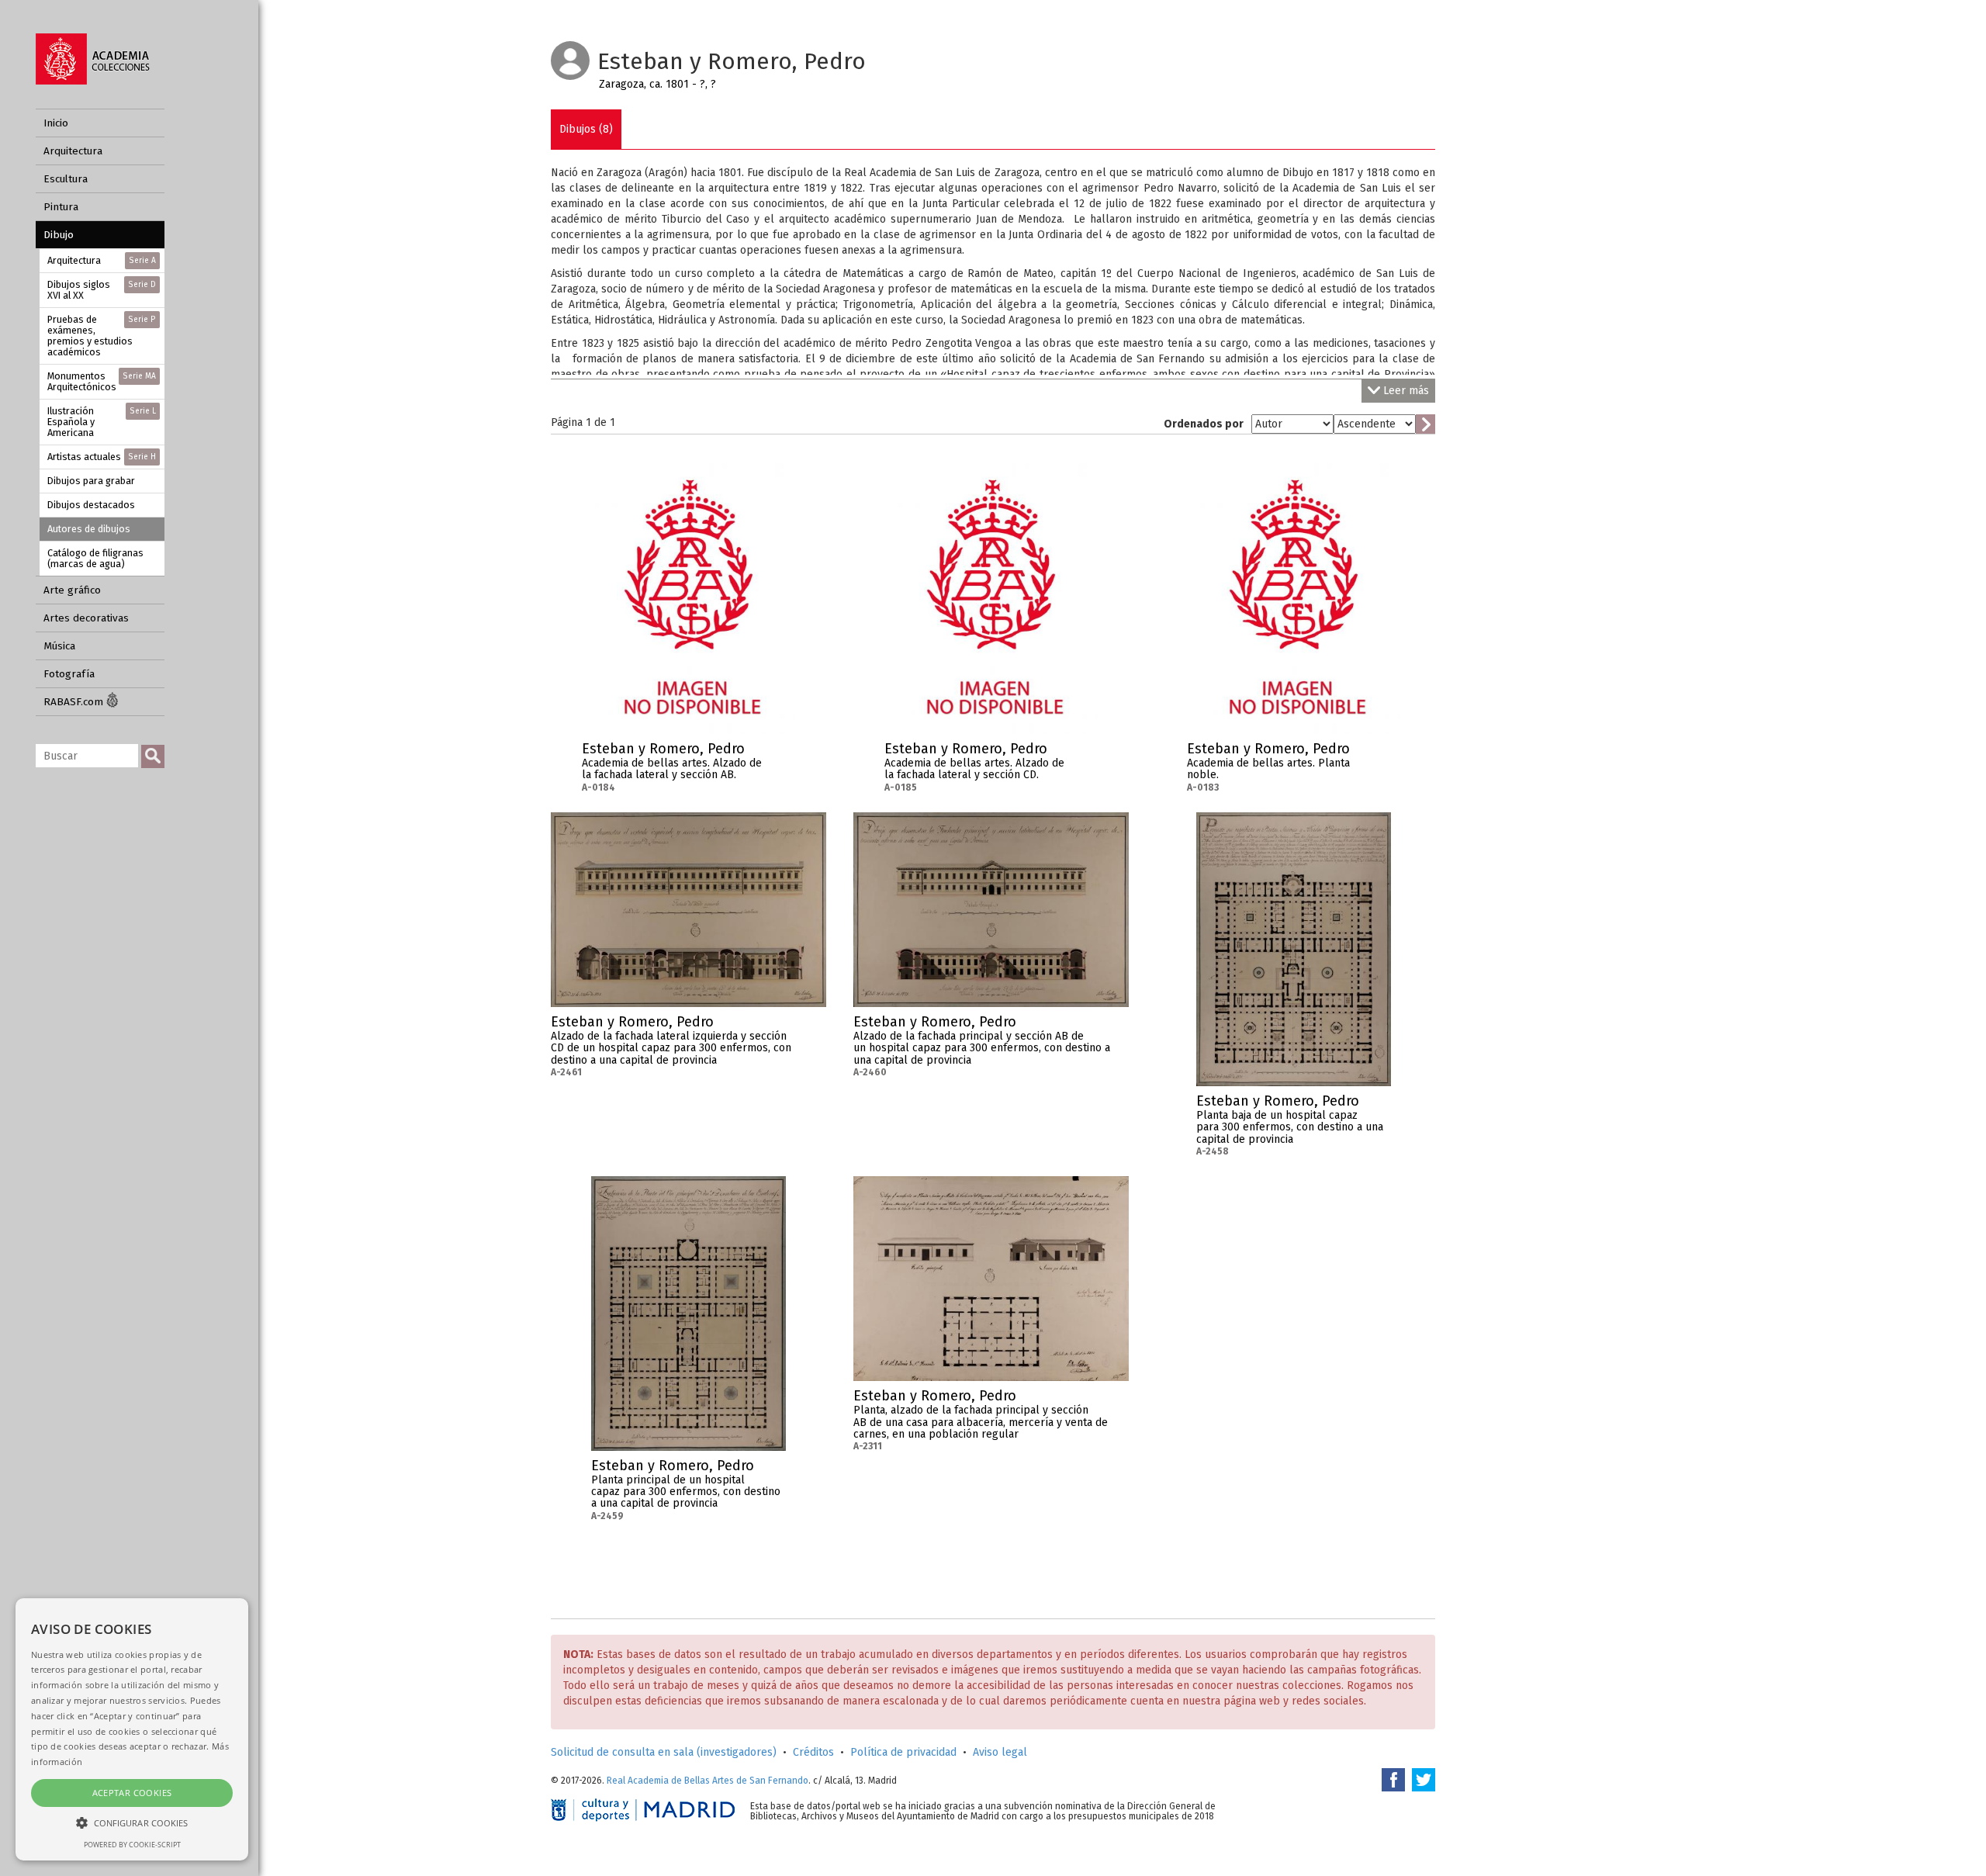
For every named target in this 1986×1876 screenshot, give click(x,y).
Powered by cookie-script (132, 1845)
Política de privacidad (903, 1752)
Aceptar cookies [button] (132, 1793)
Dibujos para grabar (91, 481)
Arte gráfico (72, 590)
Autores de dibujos (89, 529)
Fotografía (69, 674)
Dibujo (59, 235)
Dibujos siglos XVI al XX (102, 290)
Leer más (1406, 391)
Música (59, 646)
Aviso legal (1000, 1752)
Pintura (61, 207)
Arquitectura (73, 151)
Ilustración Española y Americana (102, 422)
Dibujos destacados (91, 505)
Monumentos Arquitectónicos (102, 381)
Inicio (56, 123)
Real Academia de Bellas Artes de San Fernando (708, 1781)
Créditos (813, 1752)
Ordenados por (1204, 424)
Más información (784, 753)
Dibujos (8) (586, 129)
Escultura (66, 179)
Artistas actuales (102, 457)
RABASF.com (75, 702)
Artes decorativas (86, 618)
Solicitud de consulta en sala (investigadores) (664, 1752)
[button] (132, 1822)
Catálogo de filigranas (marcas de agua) (95, 558)
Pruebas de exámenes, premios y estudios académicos (102, 336)
